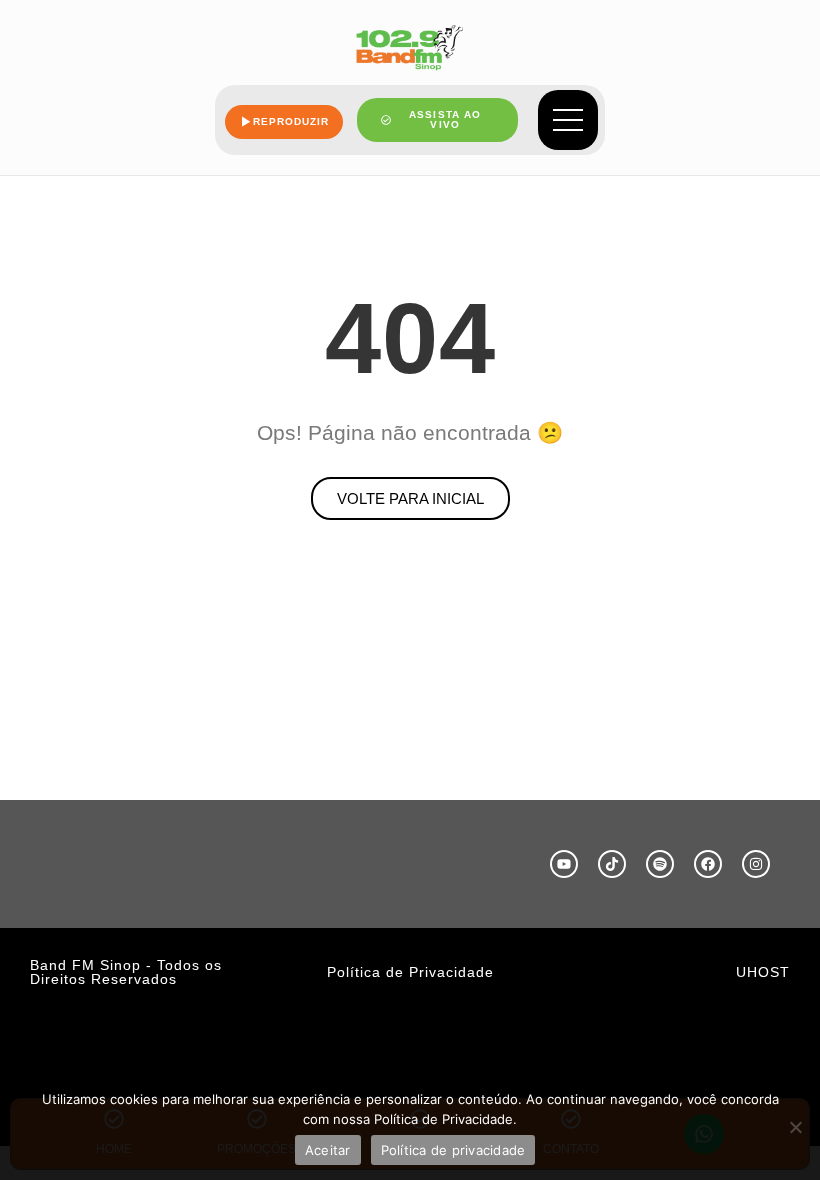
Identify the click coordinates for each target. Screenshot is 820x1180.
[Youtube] (564, 864)
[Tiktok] (612, 864)
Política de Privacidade (410, 972)
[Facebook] (708, 864)
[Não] (795, 1127)
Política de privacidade (453, 1150)
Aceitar (328, 1150)
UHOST (763, 972)
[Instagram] (756, 864)
